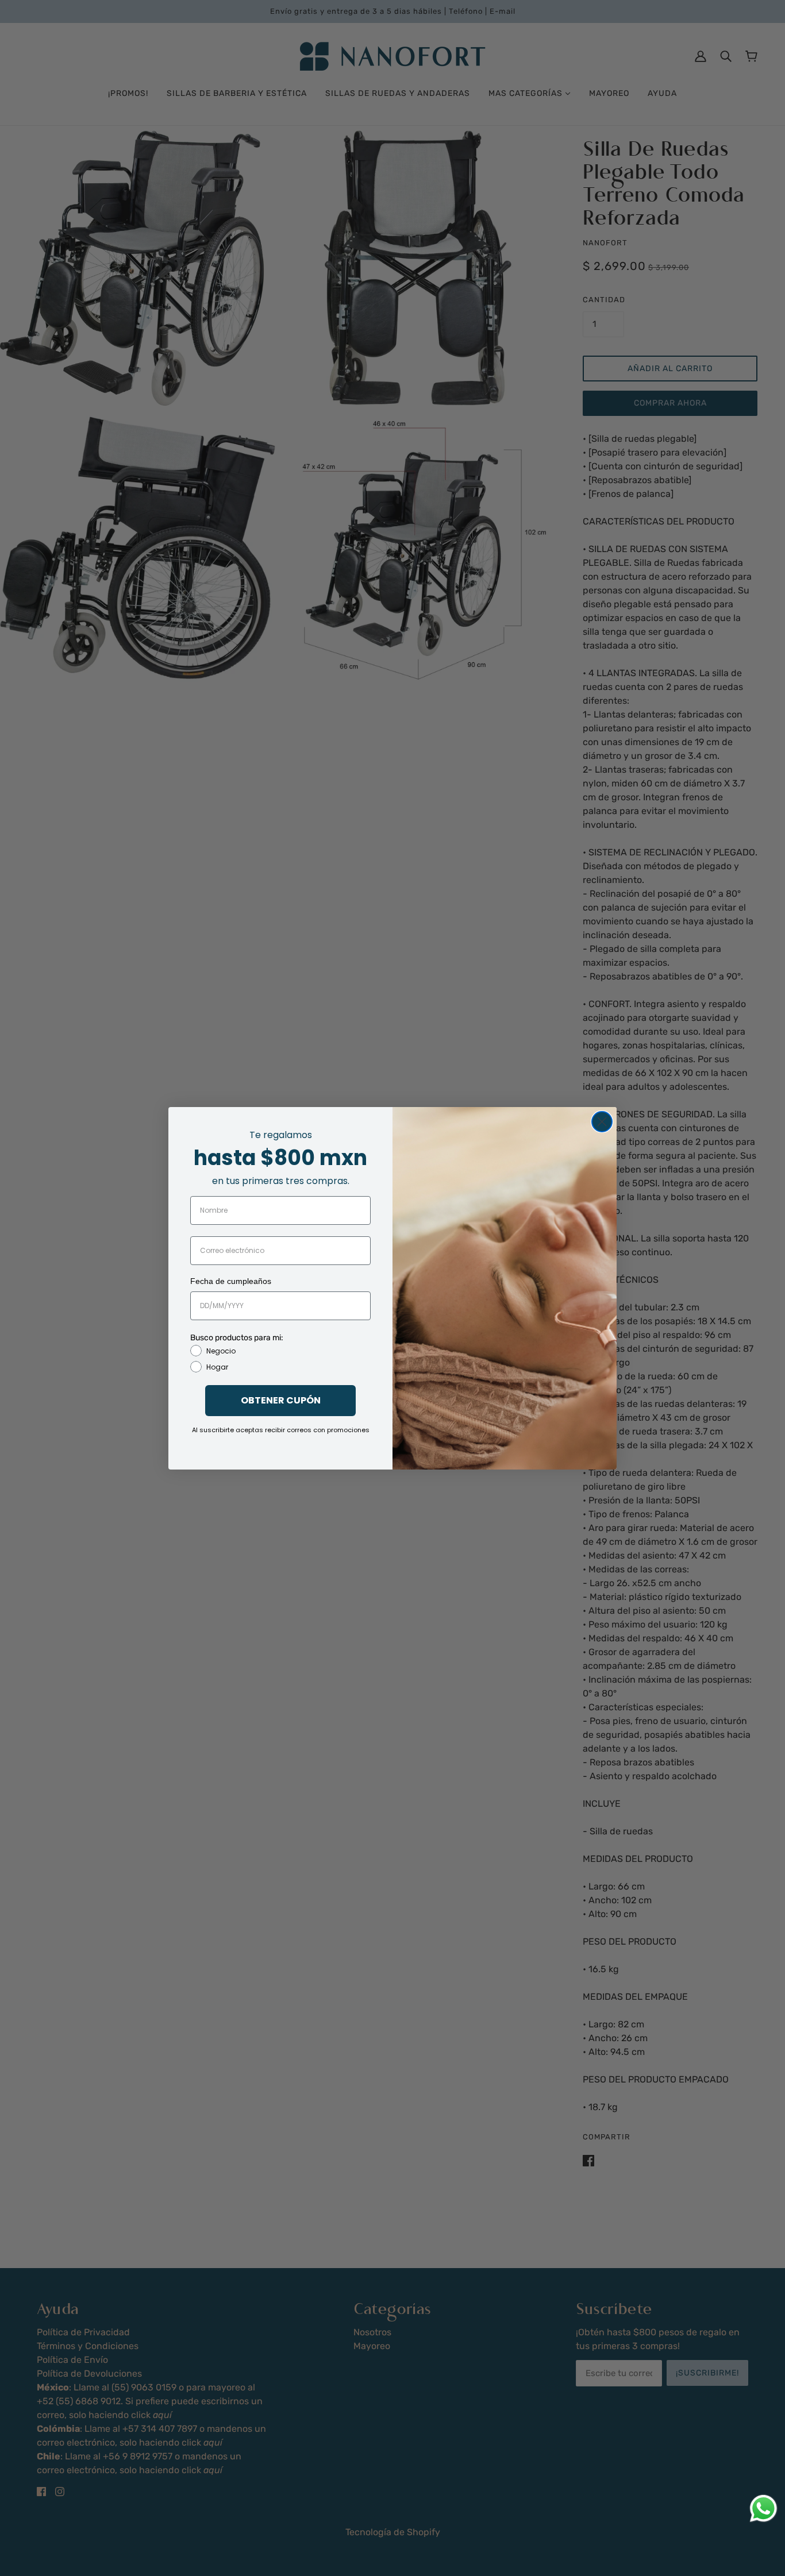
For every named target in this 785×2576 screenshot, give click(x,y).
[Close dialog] (602, 1122)
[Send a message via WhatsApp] (763, 2508)
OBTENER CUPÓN (281, 1400)
